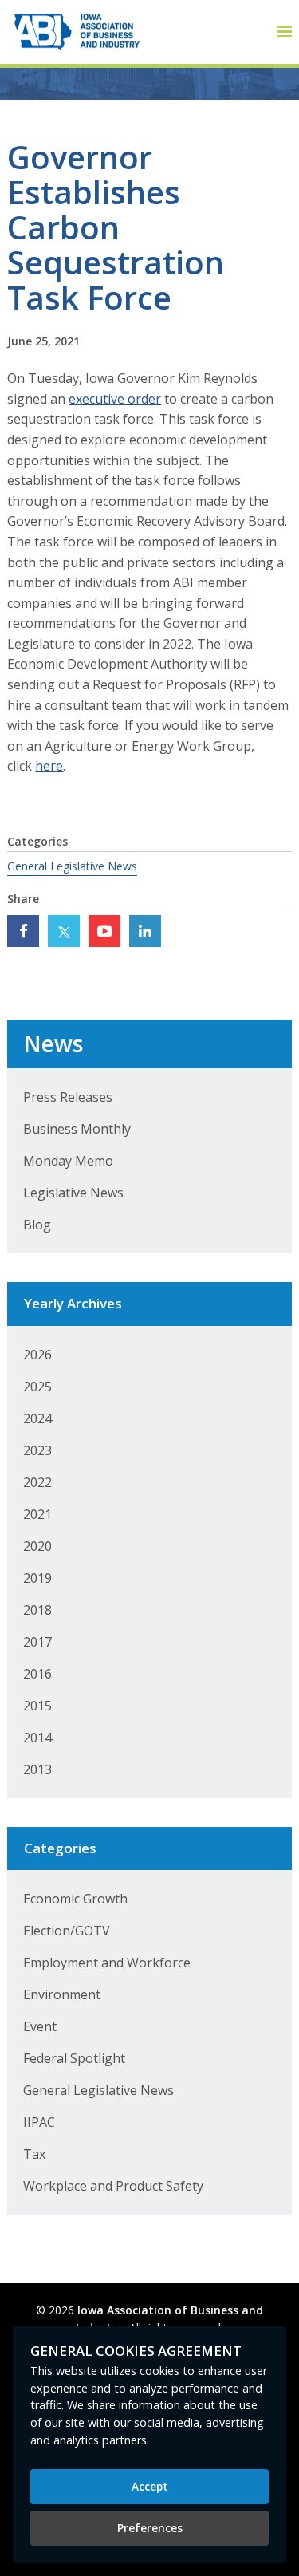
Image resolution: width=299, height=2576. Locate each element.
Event (40, 2026)
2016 (37, 1674)
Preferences (150, 2528)
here (49, 766)
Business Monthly (77, 1129)
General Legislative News (72, 866)
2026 (37, 1355)
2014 (37, 1738)
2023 (37, 1450)
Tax (34, 2154)
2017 (37, 1642)
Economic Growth (75, 1899)
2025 (37, 1387)
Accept (150, 2486)
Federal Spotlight (74, 2058)
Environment (62, 1994)
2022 (37, 1482)
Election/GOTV (67, 1931)
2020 (37, 1546)
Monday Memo (68, 1161)
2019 (37, 1578)
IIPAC (39, 2122)
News (53, 1043)
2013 (37, 1769)
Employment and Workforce (107, 1963)
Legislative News (73, 1193)
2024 (37, 1418)
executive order (115, 399)
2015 (37, 1706)
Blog (37, 1225)
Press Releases (68, 1097)
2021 (37, 1514)
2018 (37, 1610)
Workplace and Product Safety (113, 2186)
